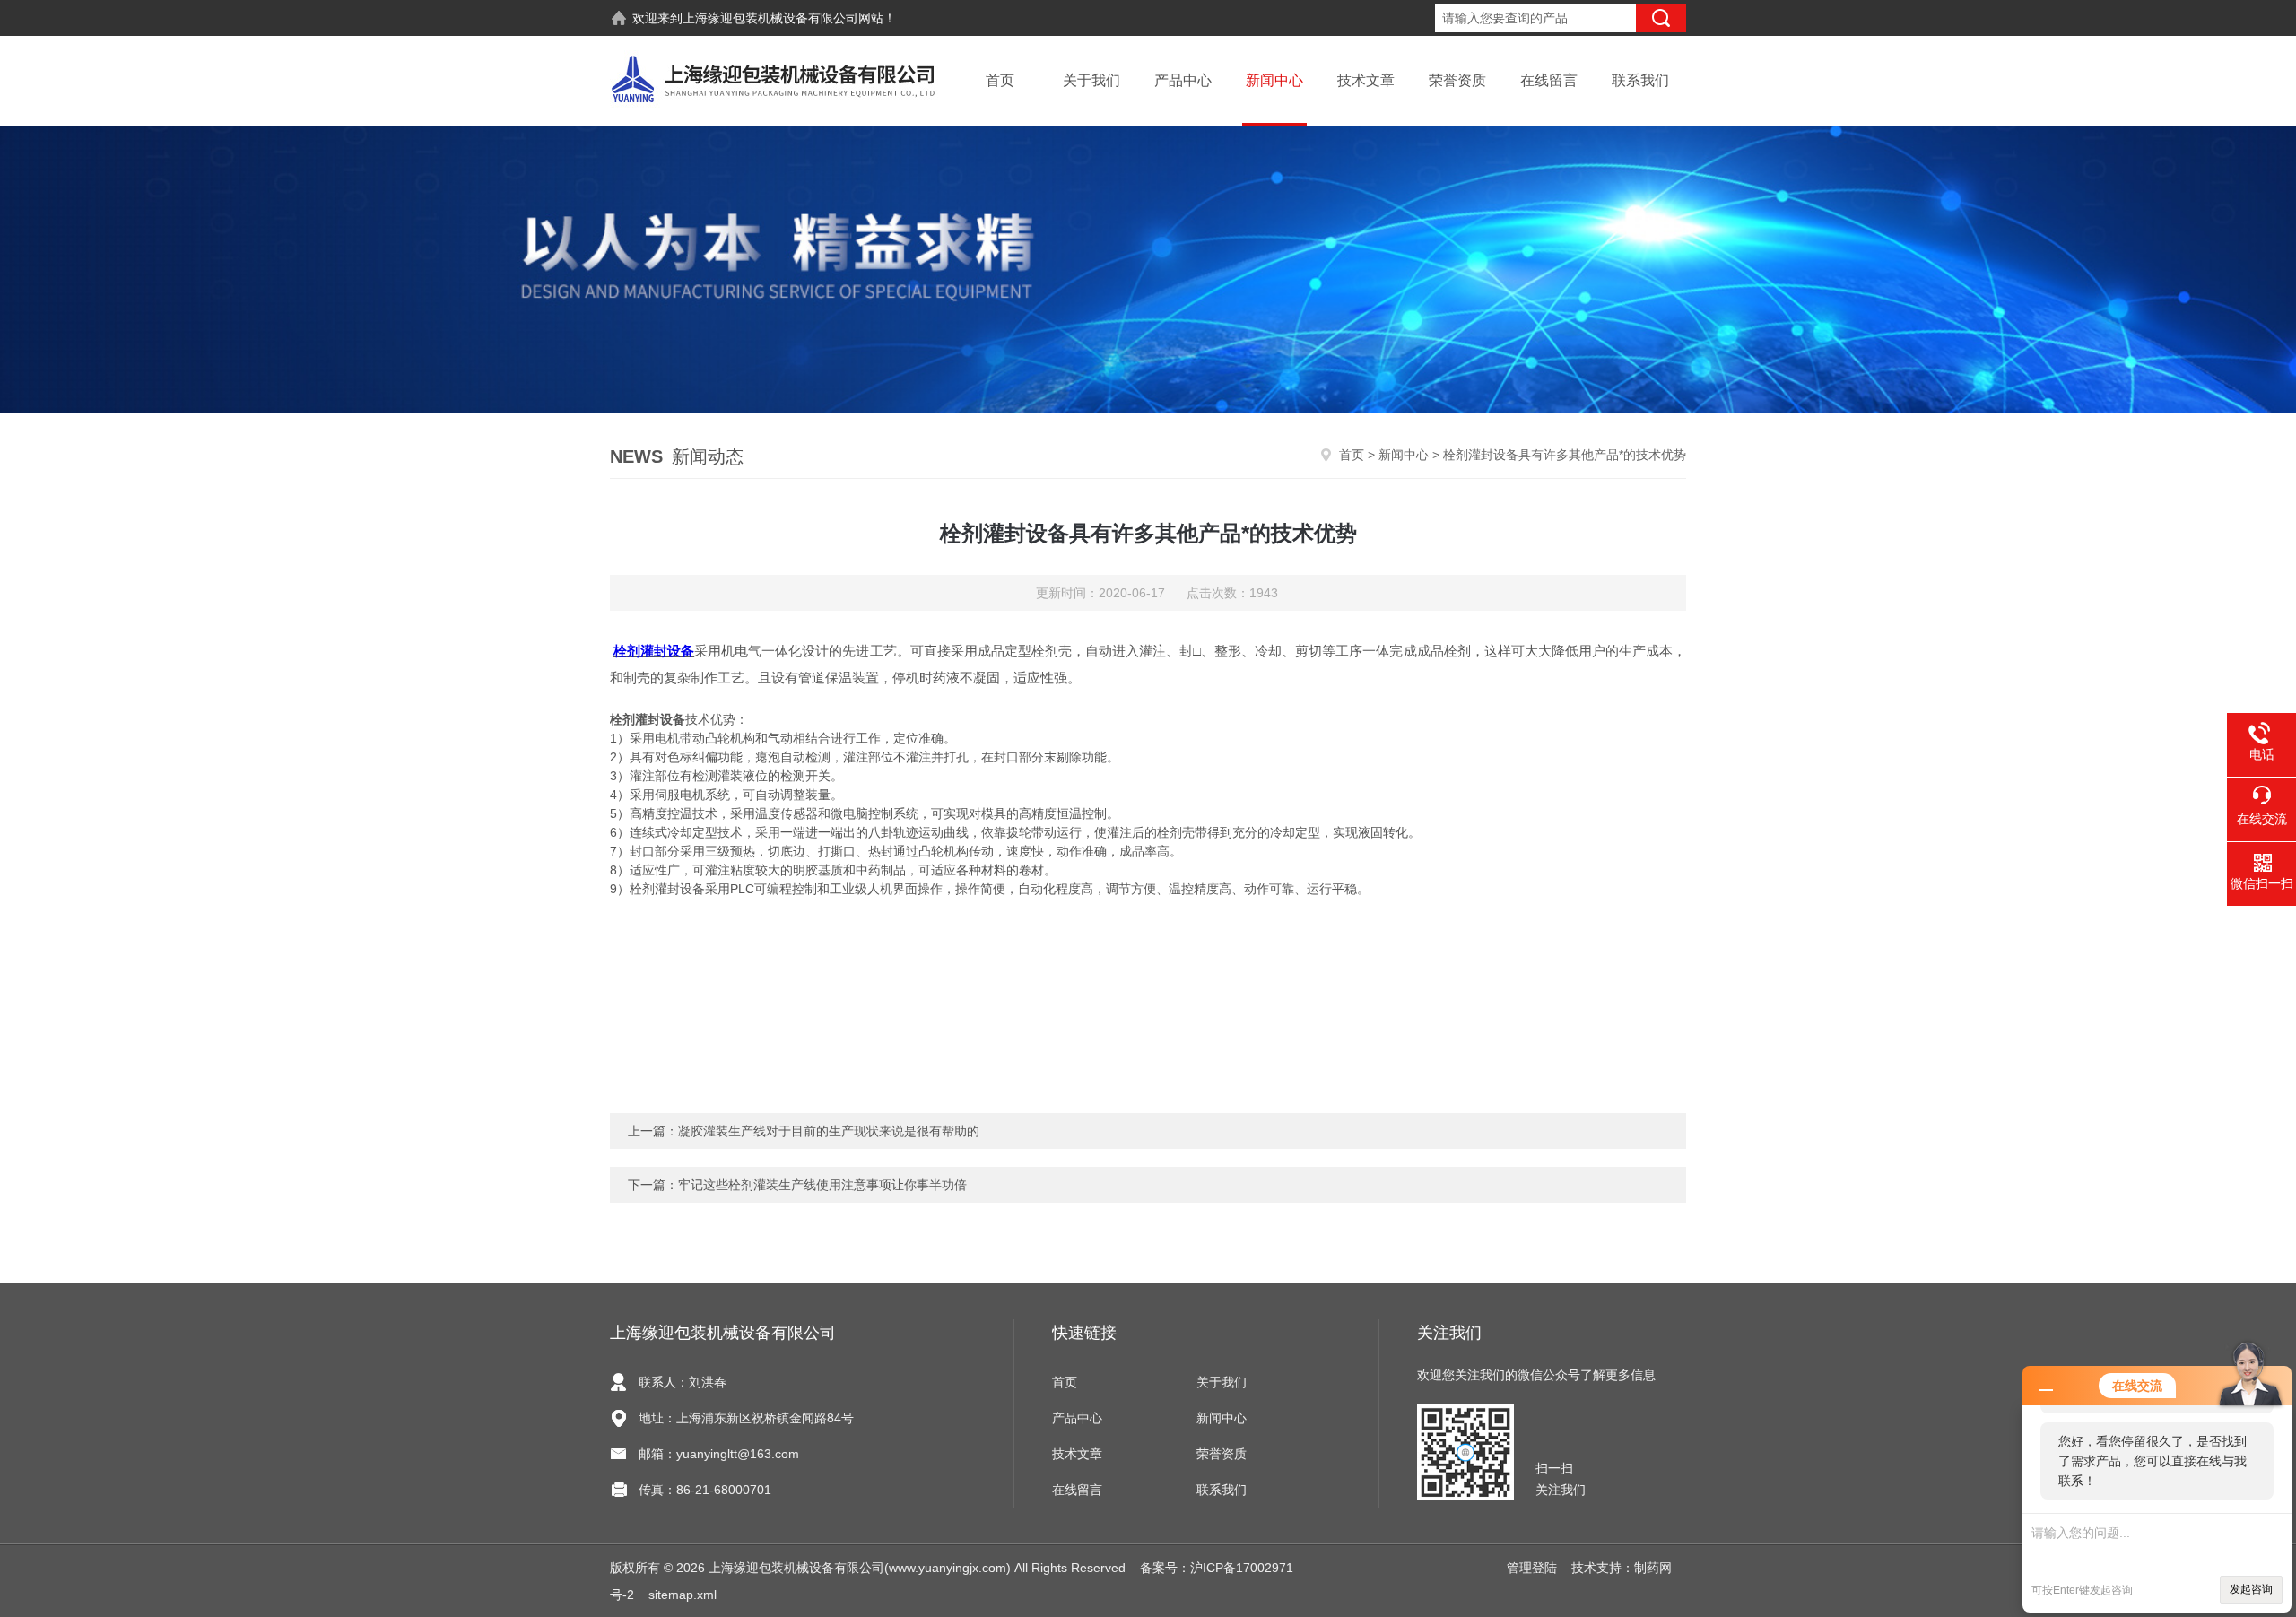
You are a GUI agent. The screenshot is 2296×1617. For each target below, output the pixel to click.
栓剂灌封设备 (654, 651)
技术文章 (1366, 80)
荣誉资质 (1457, 80)
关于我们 (1091, 80)
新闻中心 (1274, 80)
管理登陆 (1532, 1568)
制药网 (1653, 1568)
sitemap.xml (683, 1595)
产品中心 (1183, 80)
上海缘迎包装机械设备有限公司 (770, 18)
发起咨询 (2251, 1589)
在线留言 (1549, 80)
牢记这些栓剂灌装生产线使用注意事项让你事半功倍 (822, 1185)
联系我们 (1640, 80)
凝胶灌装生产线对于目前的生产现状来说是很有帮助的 (829, 1131)
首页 (1000, 80)
